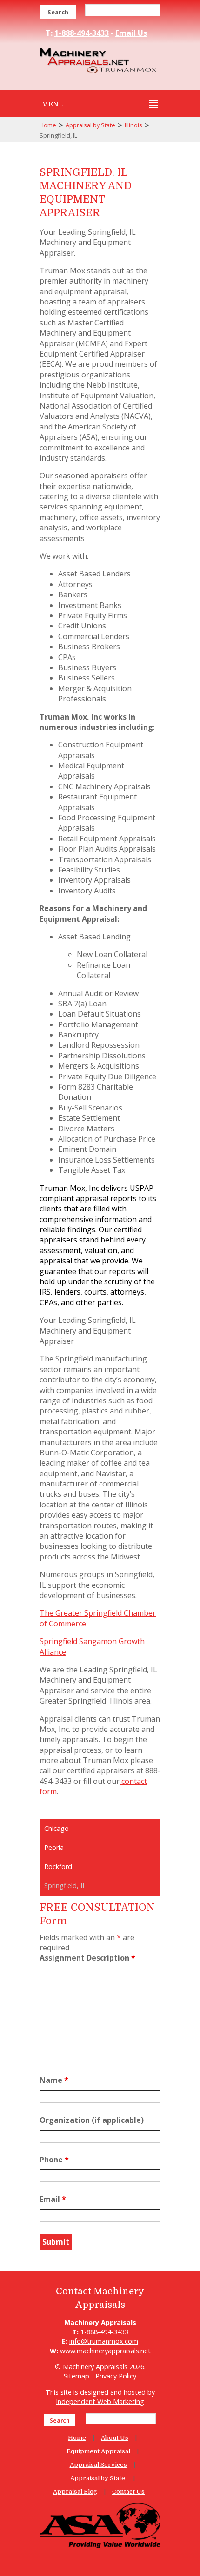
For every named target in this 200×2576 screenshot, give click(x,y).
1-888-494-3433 (82, 33)
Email (53, 2199)
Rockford (58, 1866)
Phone (54, 2160)
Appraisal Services (98, 2465)
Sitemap (77, 2376)
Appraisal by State (90, 125)
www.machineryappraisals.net (105, 2351)
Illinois (133, 125)
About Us (115, 2438)
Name (54, 2080)
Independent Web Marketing (100, 2401)
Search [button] (58, 12)
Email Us (131, 33)
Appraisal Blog (75, 2492)
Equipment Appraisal (98, 2451)
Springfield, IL (65, 1886)
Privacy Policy (116, 2376)
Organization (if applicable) (92, 2120)
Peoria (54, 1847)
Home (48, 125)
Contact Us (128, 2492)
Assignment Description (87, 1958)
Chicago (57, 1828)
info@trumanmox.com (104, 2341)
